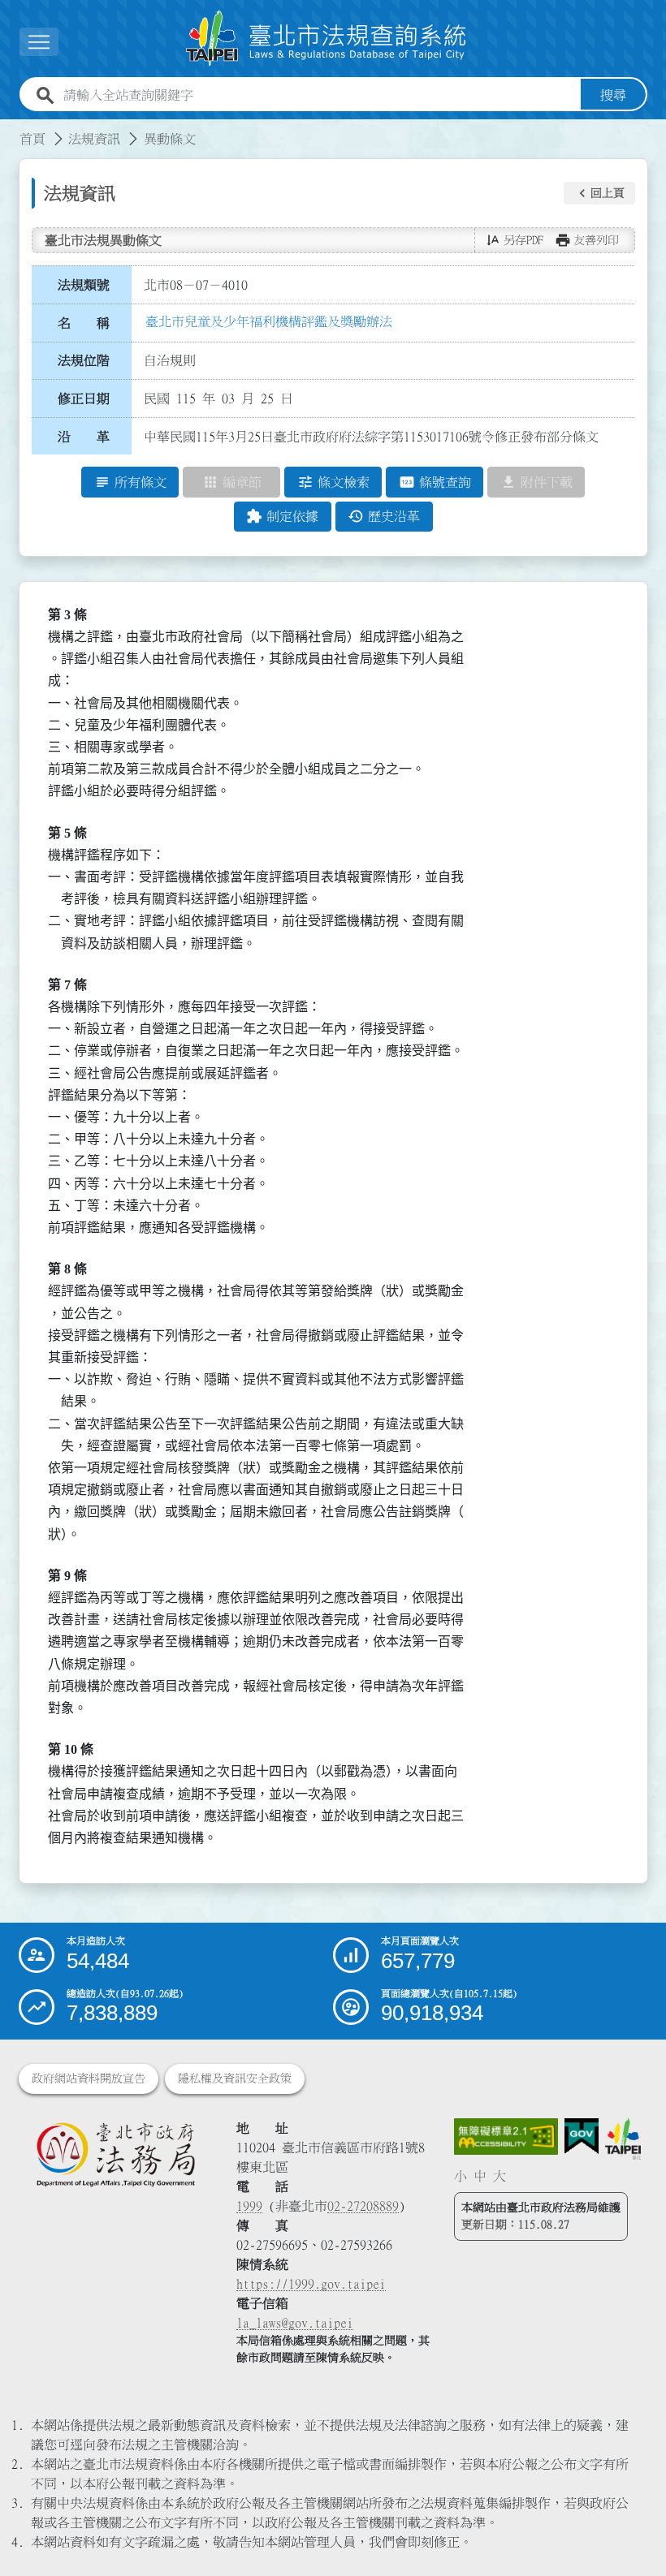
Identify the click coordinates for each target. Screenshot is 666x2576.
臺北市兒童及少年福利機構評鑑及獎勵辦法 (269, 321)
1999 (249, 2206)
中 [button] (480, 2176)
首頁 (32, 139)
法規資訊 (94, 139)
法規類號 (84, 285)
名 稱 (84, 323)
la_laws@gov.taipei (295, 2323)
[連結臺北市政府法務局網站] (115, 2154)
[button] (599, 193)
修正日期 (84, 398)
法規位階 (84, 360)
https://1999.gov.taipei (311, 2284)
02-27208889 (363, 2206)
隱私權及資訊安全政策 (235, 2078)
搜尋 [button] (613, 95)
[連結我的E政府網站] (582, 2137)
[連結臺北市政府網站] (623, 2139)
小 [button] (461, 2176)
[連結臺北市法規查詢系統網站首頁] (327, 39)
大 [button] (500, 2176)
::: (10, 129)
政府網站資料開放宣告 (89, 2078)
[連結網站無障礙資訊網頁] (506, 2137)
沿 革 (84, 437)
